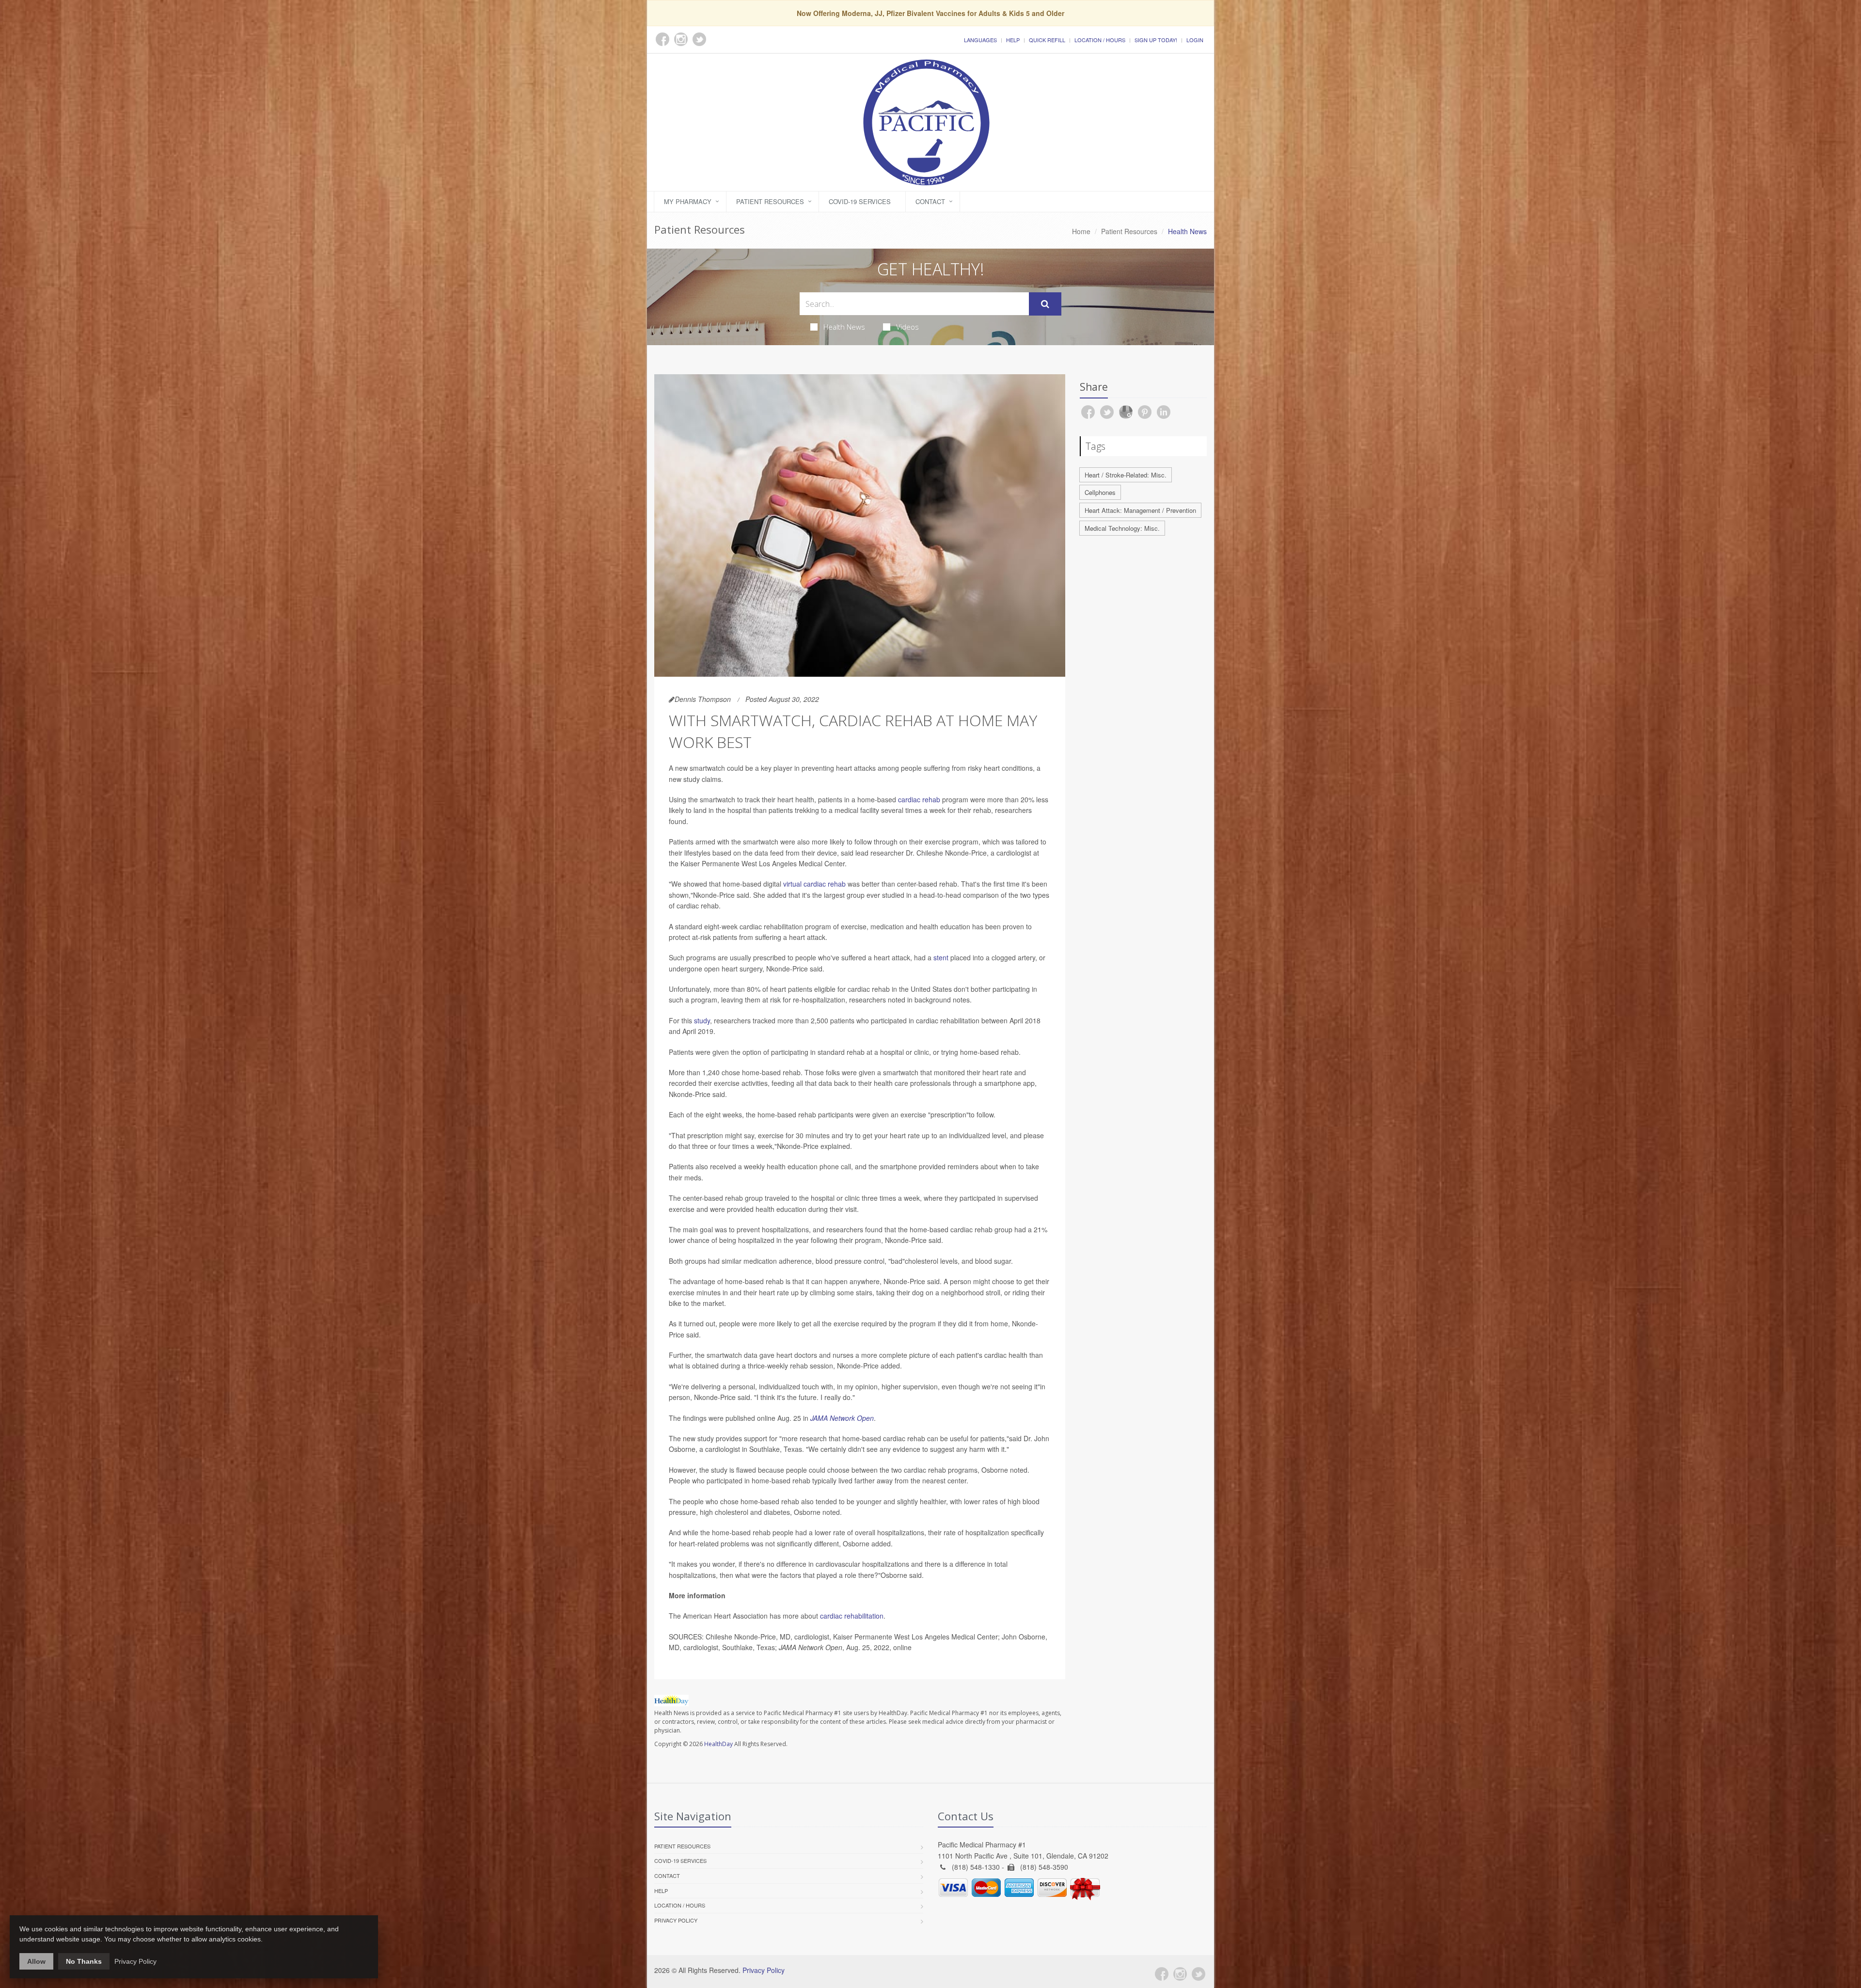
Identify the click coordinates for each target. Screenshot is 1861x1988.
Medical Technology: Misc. (1122, 528)
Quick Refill (1047, 40)
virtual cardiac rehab (814, 884)
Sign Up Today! (1156, 40)
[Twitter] (1199, 1974)
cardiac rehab (919, 799)
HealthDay (718, 1744)
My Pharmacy (688, 201)
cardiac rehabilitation (852, 1616)
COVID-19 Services (860, 201)
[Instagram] (1180, 1974)
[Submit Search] (1045, 304)
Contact (930, 201)
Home (1081, 231)
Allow (36, 1961)
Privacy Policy (676, 1920)
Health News (844, 327)
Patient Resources (770, 201)
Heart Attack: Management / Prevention (1140, 510)
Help (1013, 40)
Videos (907, 327)
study (702, 1020)
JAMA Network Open (842, 1418)
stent (941, 957)
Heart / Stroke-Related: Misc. (1126, 475)
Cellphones (1100, 492)
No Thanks (84, 1961)
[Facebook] (1162, 1974)
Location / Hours (1100, 40)
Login (1195, 40)
